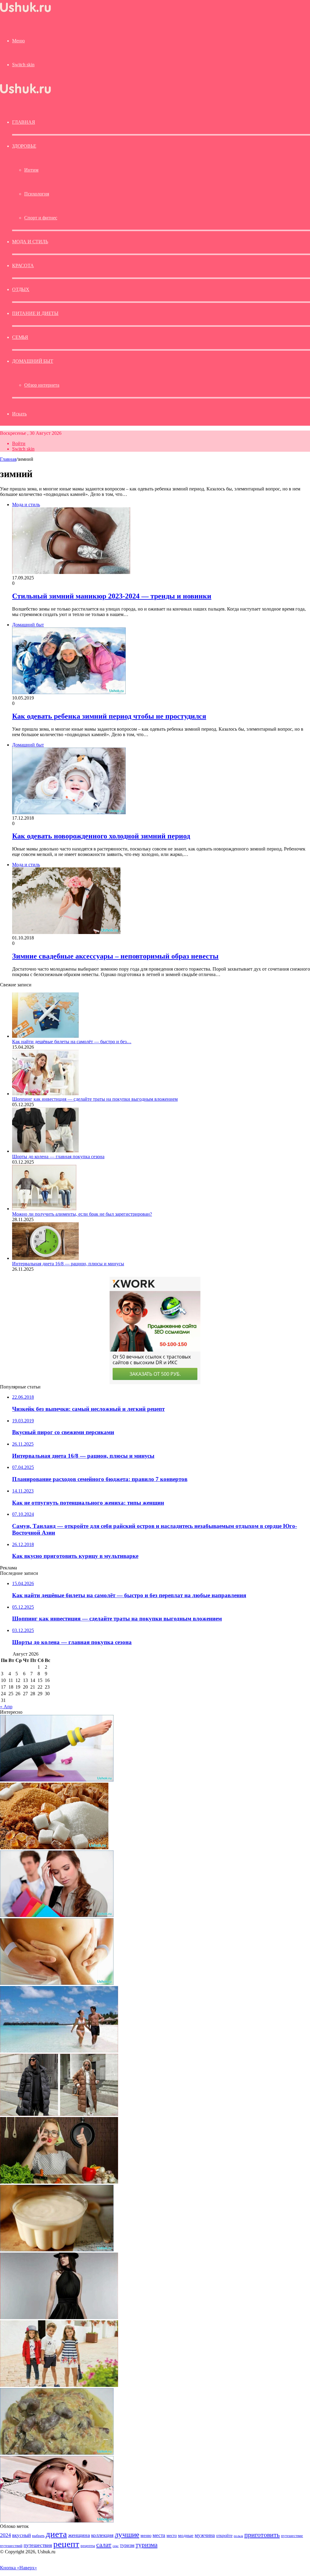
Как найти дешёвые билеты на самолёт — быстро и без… (72, 1042)
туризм (127, 2545)
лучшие (127, 2534)
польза (238, 2536)
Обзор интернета (42, 385)
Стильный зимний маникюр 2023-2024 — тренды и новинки (112, 596)
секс (116, 2546)
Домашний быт (33, 361)
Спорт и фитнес (41, 218)
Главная (8, 459)
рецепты (88, 2546)
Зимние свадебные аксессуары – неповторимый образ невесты (115, 956)
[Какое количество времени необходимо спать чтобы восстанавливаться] (57, 2521)
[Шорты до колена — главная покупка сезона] (45, 1151)
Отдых (21, 289)
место (172, 2535)
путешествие (292, 2536)
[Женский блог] (25, 12)
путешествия (38, 2545)
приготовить (262, 2535)
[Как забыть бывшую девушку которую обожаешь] (57, 1915)
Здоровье (24, 146)
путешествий (11, 2546)
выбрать (38, 2536)
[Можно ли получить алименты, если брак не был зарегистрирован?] (44, 1209)
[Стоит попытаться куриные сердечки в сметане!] (57, 2453)
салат (104, 2545)
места (159, 2535)
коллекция (102, 2535)
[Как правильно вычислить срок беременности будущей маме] (57, 1983)
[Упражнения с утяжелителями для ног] (57, 1780)
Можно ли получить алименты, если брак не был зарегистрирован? (82, 1214)
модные (186, 2535)
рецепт (66, 2544)
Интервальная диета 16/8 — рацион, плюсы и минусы (68, 1264)
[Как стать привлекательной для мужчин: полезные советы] (59, 2182)
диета (56, 2534)
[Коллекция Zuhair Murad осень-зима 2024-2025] (59, 2317)
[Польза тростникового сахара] (54, 1848)
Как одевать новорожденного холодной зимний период (101, 836)
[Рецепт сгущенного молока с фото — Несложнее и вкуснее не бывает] (57, 2250)
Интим (31, 170)
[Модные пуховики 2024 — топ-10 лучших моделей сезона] (59, 2114)
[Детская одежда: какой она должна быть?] (59, 2385)
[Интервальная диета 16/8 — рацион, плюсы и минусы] (45, 1258)
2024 (5, 2535)
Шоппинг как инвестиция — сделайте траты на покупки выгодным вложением (95, 1099)
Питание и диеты (35, 313)
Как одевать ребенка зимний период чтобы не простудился (109, 716)
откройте (224, 2535)
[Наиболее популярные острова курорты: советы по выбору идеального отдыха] (59, 2051)
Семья (20, 337)
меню (146, 2535)
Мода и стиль (30, 242)
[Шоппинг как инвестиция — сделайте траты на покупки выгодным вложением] (45, 1094)
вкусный (21, 2535)
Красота (23, 265)
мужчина (205, 2535)
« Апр (6, 1707)
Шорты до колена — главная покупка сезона (58, 1157)
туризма (147, 2545)
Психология (37, 194)
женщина (79, 2535)
